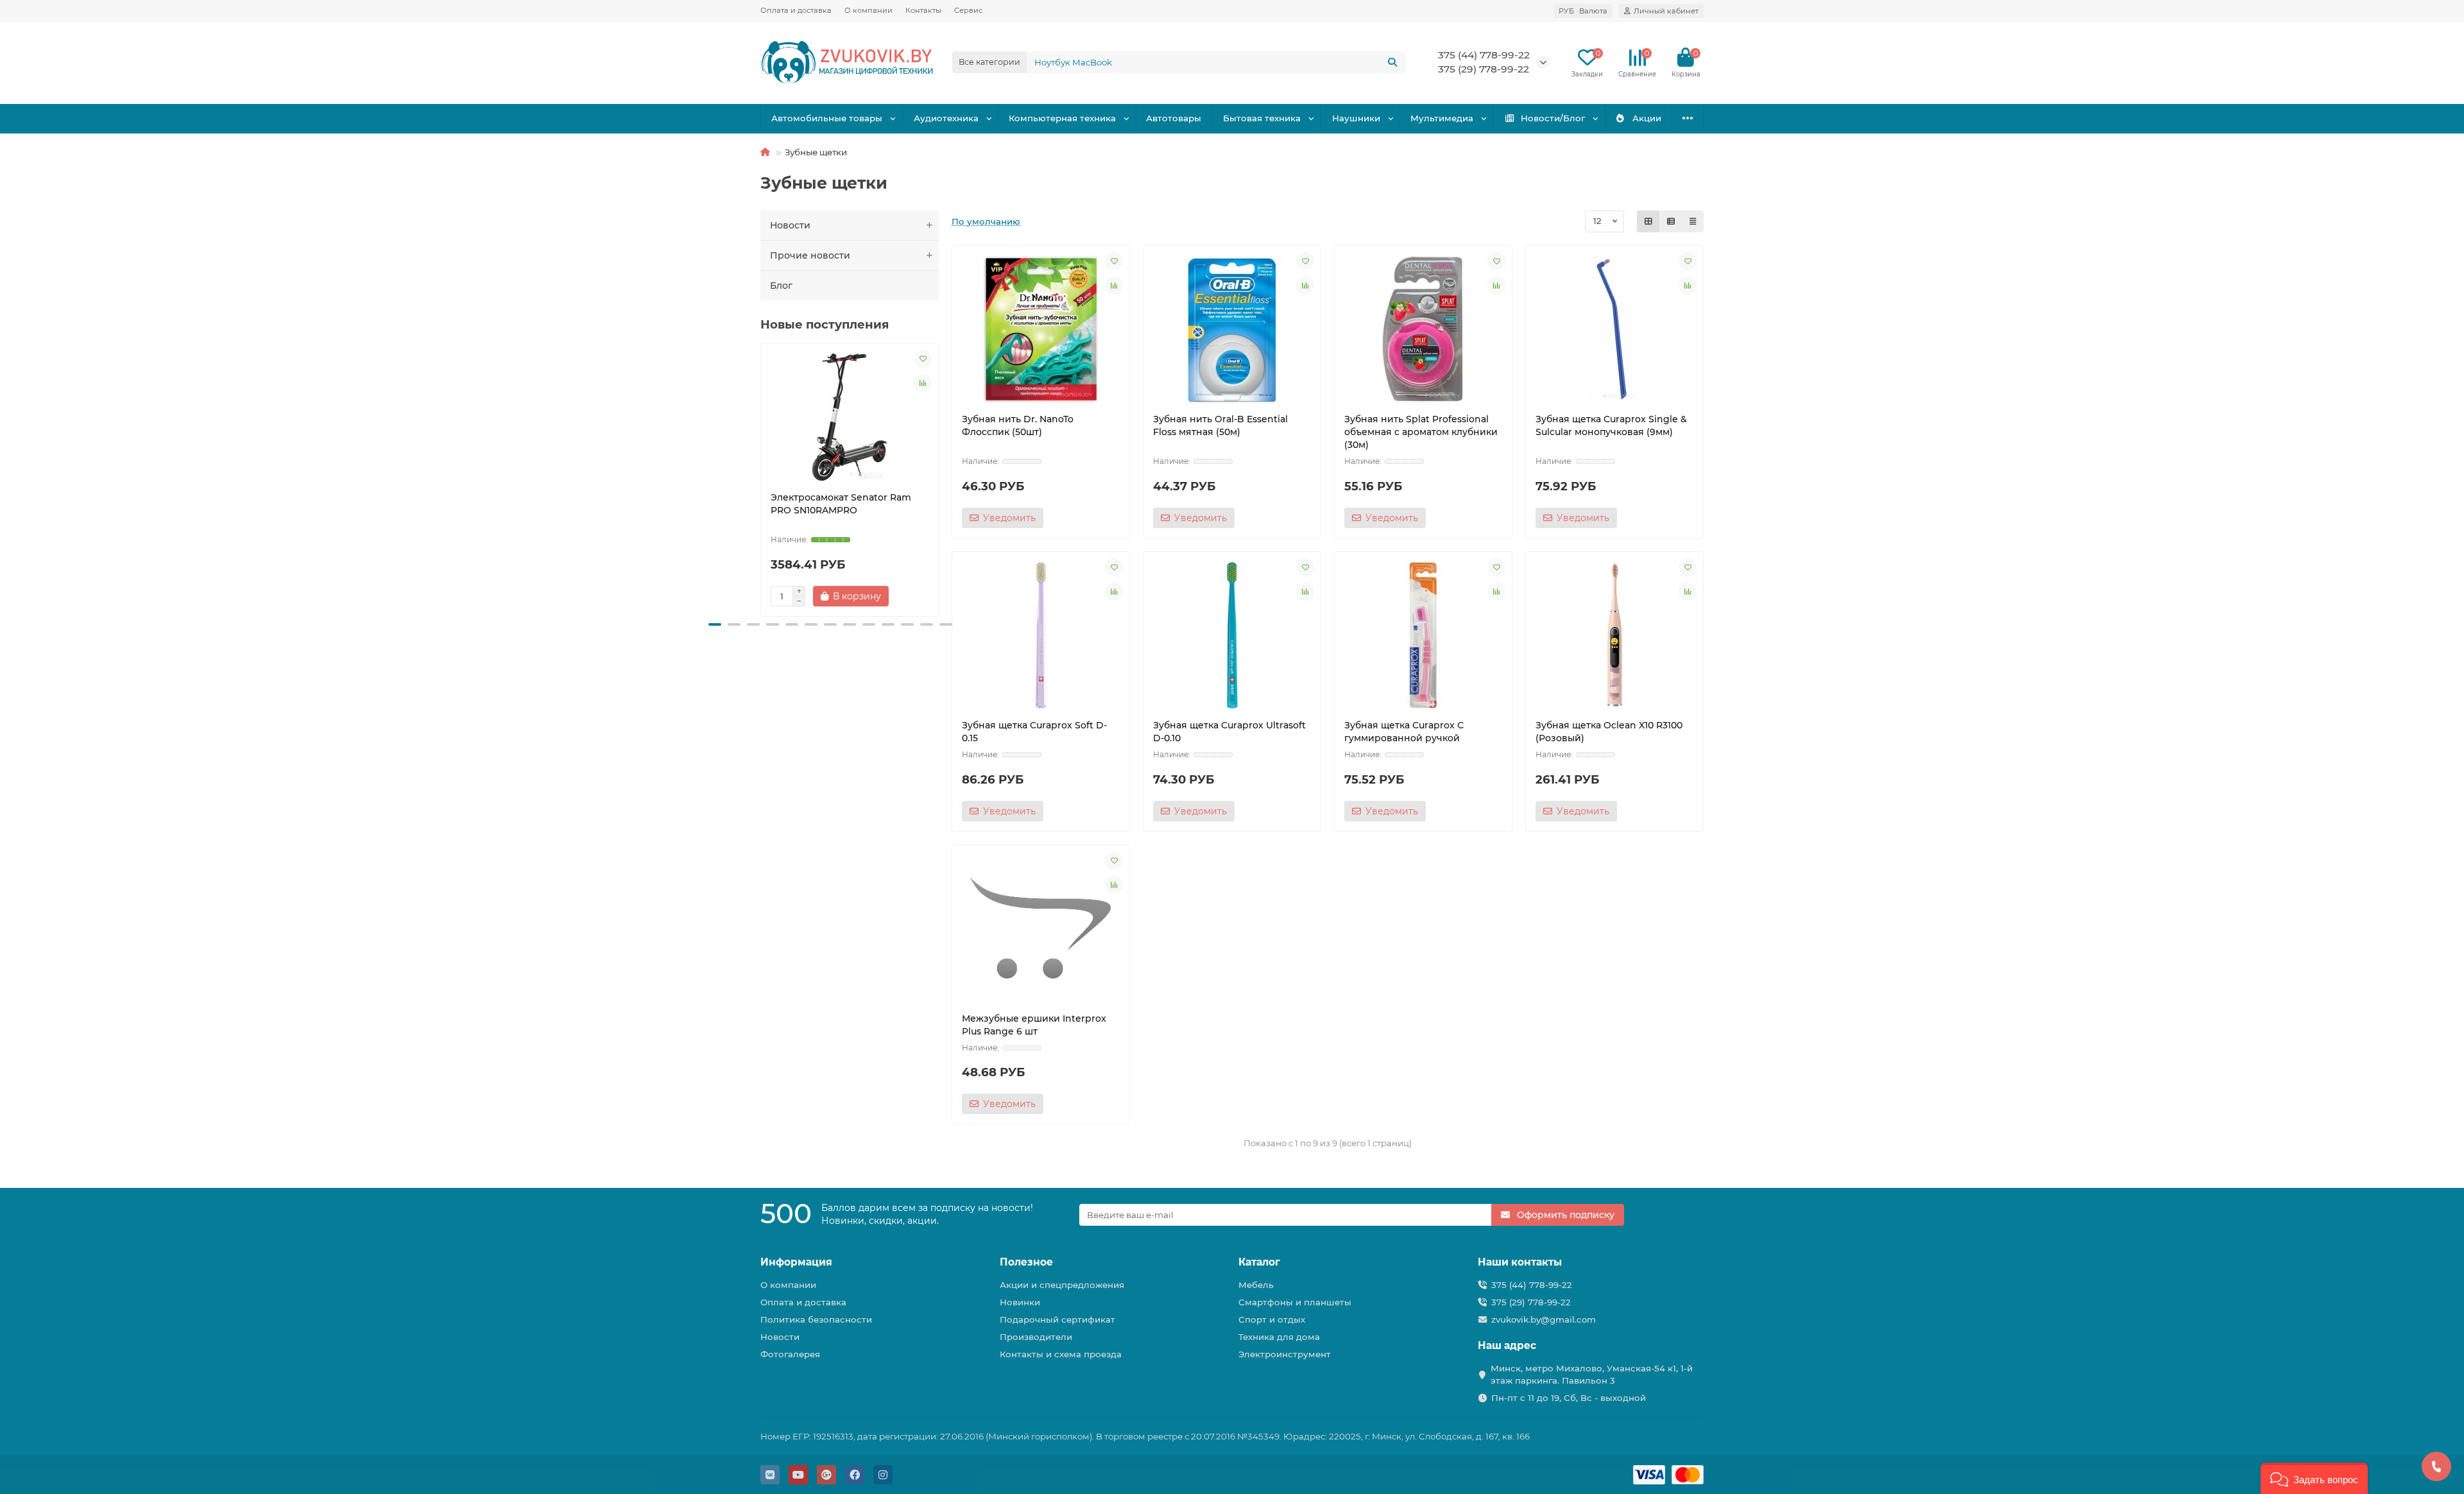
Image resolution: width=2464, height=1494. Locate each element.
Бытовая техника (1262, 118)
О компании (868, 10)
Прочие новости (810, 255)
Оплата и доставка (796, 10)
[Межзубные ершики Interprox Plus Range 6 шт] (1041, 929)
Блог (781, 286)
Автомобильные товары (827, 118)
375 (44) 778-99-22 (1484, 55)
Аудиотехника (946, 118)
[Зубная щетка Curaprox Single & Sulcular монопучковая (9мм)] (1614, 329)
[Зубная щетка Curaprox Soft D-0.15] (1041, 635)
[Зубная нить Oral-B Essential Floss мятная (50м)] (1232, 329)
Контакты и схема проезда (1061, 1354)
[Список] (1671, 221)
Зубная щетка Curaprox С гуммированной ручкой (1404, 732)
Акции (1647, 118)
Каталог (1259, 1262)
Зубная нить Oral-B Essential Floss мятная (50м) (1220, 425)
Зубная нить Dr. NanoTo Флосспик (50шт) (1018, 425)
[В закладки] (923, 359)
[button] (715, 624)
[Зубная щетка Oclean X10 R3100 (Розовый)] (1614, 635)
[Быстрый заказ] (911, 596)
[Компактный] (1693, 221)
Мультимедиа (1442, 118)
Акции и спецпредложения (1062, 1285)
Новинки (1020, 1302)
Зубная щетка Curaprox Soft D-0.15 (1034, 732)
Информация (796, 1262)
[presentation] (762, 477)
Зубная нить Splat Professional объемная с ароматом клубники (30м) (1421, 432)
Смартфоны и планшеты (1295, 1302)
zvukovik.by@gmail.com (1544, 1319)
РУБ (1583, 11)
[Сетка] (1648, 221)
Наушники (1356, 118)
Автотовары (1174, 118)
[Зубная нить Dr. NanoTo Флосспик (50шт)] (1041, 329)
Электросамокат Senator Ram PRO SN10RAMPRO (841, 504)
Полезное (1026, 1262)
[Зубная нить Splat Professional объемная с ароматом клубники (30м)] (1423, 329)
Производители (1036, 1337)
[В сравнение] (923, 383)
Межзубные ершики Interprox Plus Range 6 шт (1034, 1025)
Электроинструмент (1285, 1354)
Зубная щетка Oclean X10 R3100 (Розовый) (1609, 732)
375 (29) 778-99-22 (1531, 1302)
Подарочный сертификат (1057, 1319)
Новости (790, 225)
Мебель (1256, 1285)
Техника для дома (1279, 1337)
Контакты (923, 10)
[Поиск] (1392, 62)
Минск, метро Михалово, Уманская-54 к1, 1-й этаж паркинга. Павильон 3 (1592, 1374)
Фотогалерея (790, 1354)
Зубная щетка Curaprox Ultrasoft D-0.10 (1229, 732)
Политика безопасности (816, 1319)
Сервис (968, 10)
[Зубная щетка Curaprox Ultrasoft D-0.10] (1232, 635)
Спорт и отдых (1272, 1319)
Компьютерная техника (1062, 118)
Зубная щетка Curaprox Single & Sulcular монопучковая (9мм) (1611, 425)
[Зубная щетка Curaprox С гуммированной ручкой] (1423, 635)
